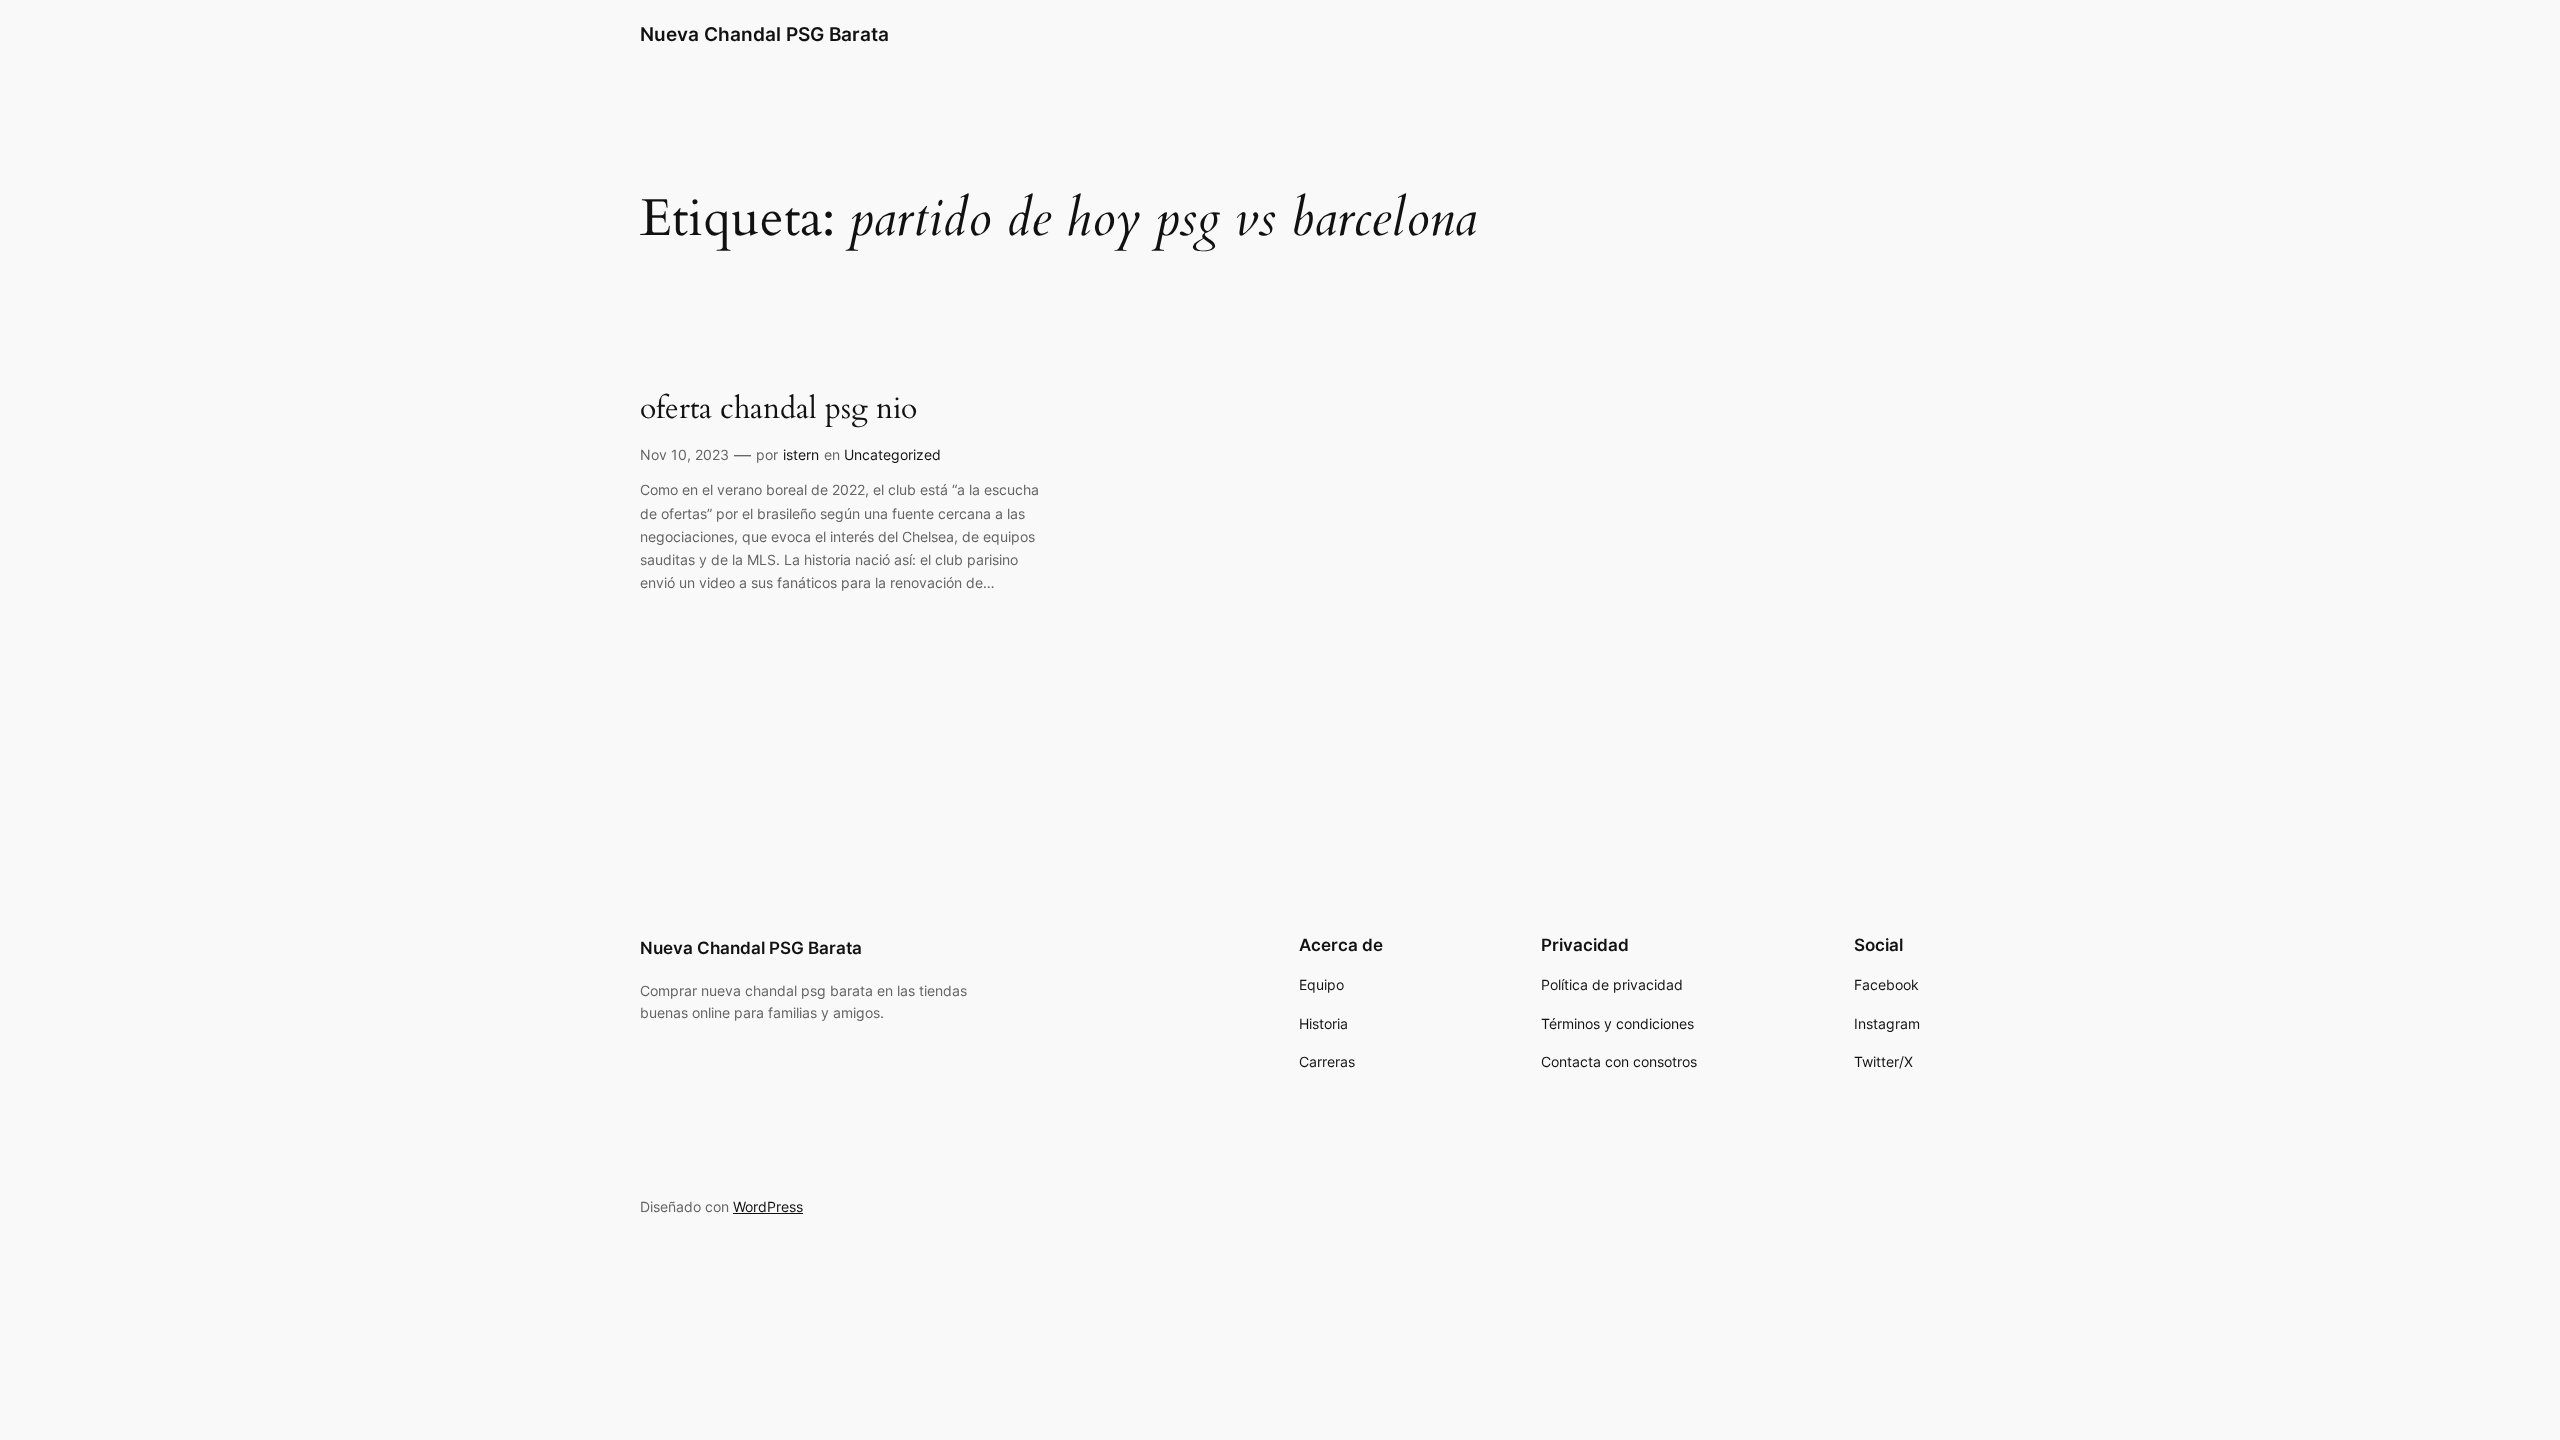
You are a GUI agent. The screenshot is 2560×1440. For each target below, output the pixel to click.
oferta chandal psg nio (778, 410)
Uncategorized (892, 454)
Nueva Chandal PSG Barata (764, 34)
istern (801, 454)
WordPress (768, 1206)
